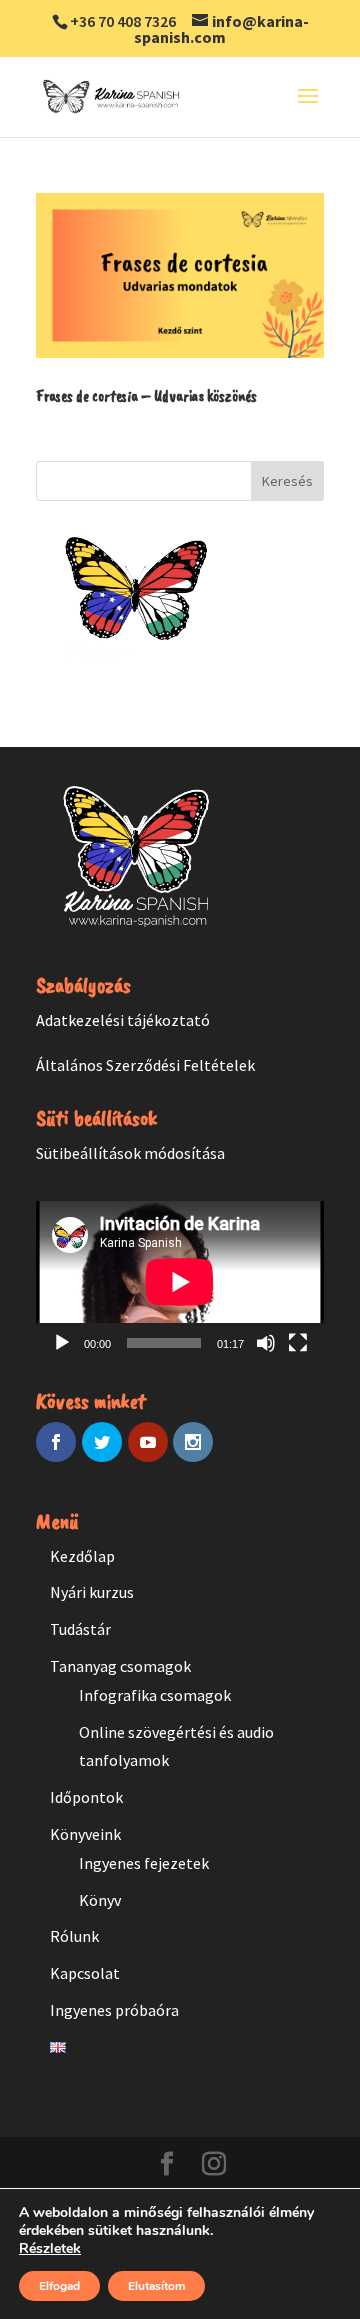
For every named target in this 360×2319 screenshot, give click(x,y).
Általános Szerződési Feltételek (145, 1065)
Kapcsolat (85, 1973)
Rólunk (74, 1936)
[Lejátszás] (62, 1343)
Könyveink (85, 1834)
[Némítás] (266, 1343)
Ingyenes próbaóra (114, 2010)
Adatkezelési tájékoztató (123, 1020)
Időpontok (86, 1797)
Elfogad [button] (59, 2286)
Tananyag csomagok (120, 1666)
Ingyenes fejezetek (144, 1863)
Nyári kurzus (92, 1592)
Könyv (100, 1900)
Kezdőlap (82, 1556)
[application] (180, 1282)
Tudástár (80, 1629)
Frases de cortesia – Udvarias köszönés (146, 396)
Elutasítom (156, 2286)
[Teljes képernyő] (298, 1343)
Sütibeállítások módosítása (130, 1153)
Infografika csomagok (155, 1695)
